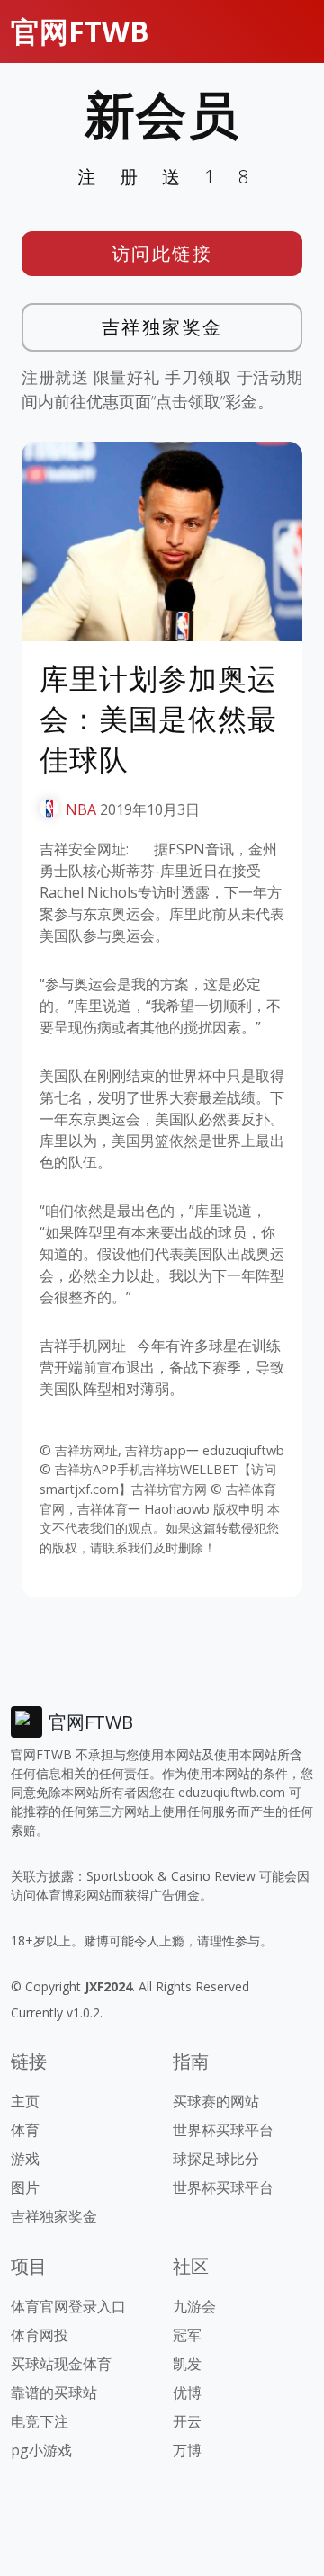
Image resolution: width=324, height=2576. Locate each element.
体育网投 (40, 2335)
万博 (187, 2450)
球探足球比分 (216, 2159)
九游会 (194, 2306)
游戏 (25, 2159)
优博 (187, 2393)
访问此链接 (162, 253)
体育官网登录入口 (68, 2306)
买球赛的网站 (216, 2101)
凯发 (187, 2364)
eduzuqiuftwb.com (232, 1792)
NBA (81, 809)
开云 (187, 2421)
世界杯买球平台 (223, 2130)
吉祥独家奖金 (162, 327)
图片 (25, 2187)
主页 (25, 2101)
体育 (25, 2130)
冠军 (187, 2335)
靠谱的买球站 (54, 2393)
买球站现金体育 (61, 2364)
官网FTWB (80, 31)
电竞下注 (40, 2421)
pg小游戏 (41, 2450)
